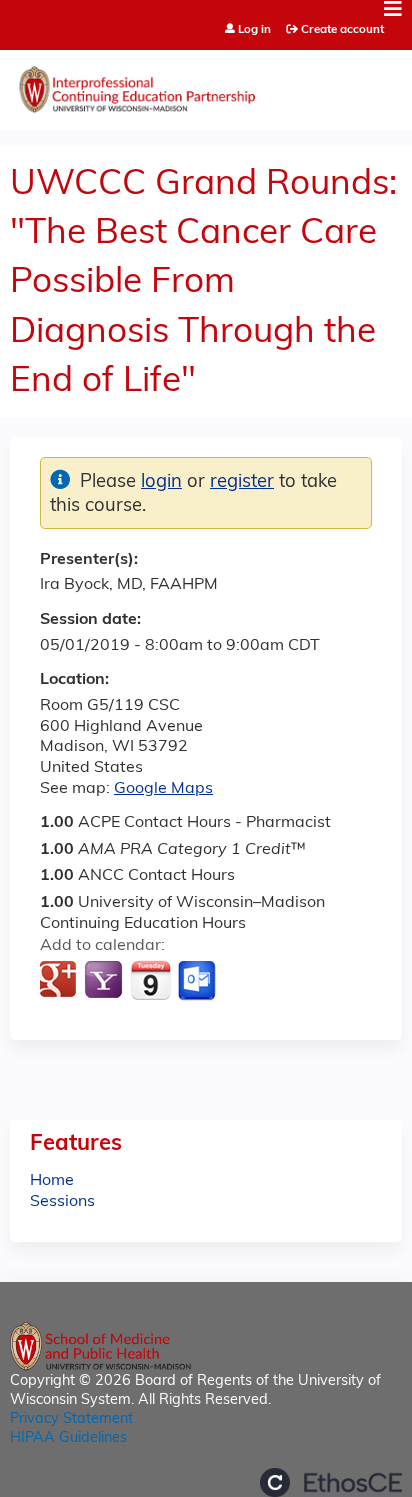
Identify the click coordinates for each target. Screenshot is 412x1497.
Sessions (62, 1202)
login (161, 482)
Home (52, 1181)
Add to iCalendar (150, 980)
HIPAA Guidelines (68, 1438)
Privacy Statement (71, 1419)
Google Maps (163, 789)
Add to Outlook (198, 981)
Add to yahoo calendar (105, 981)
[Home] (206, 85)
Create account (342, 30)
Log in (254, 30)
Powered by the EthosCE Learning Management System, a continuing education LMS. (331, 1482)
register (242, 482)
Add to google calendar (60, 981)
